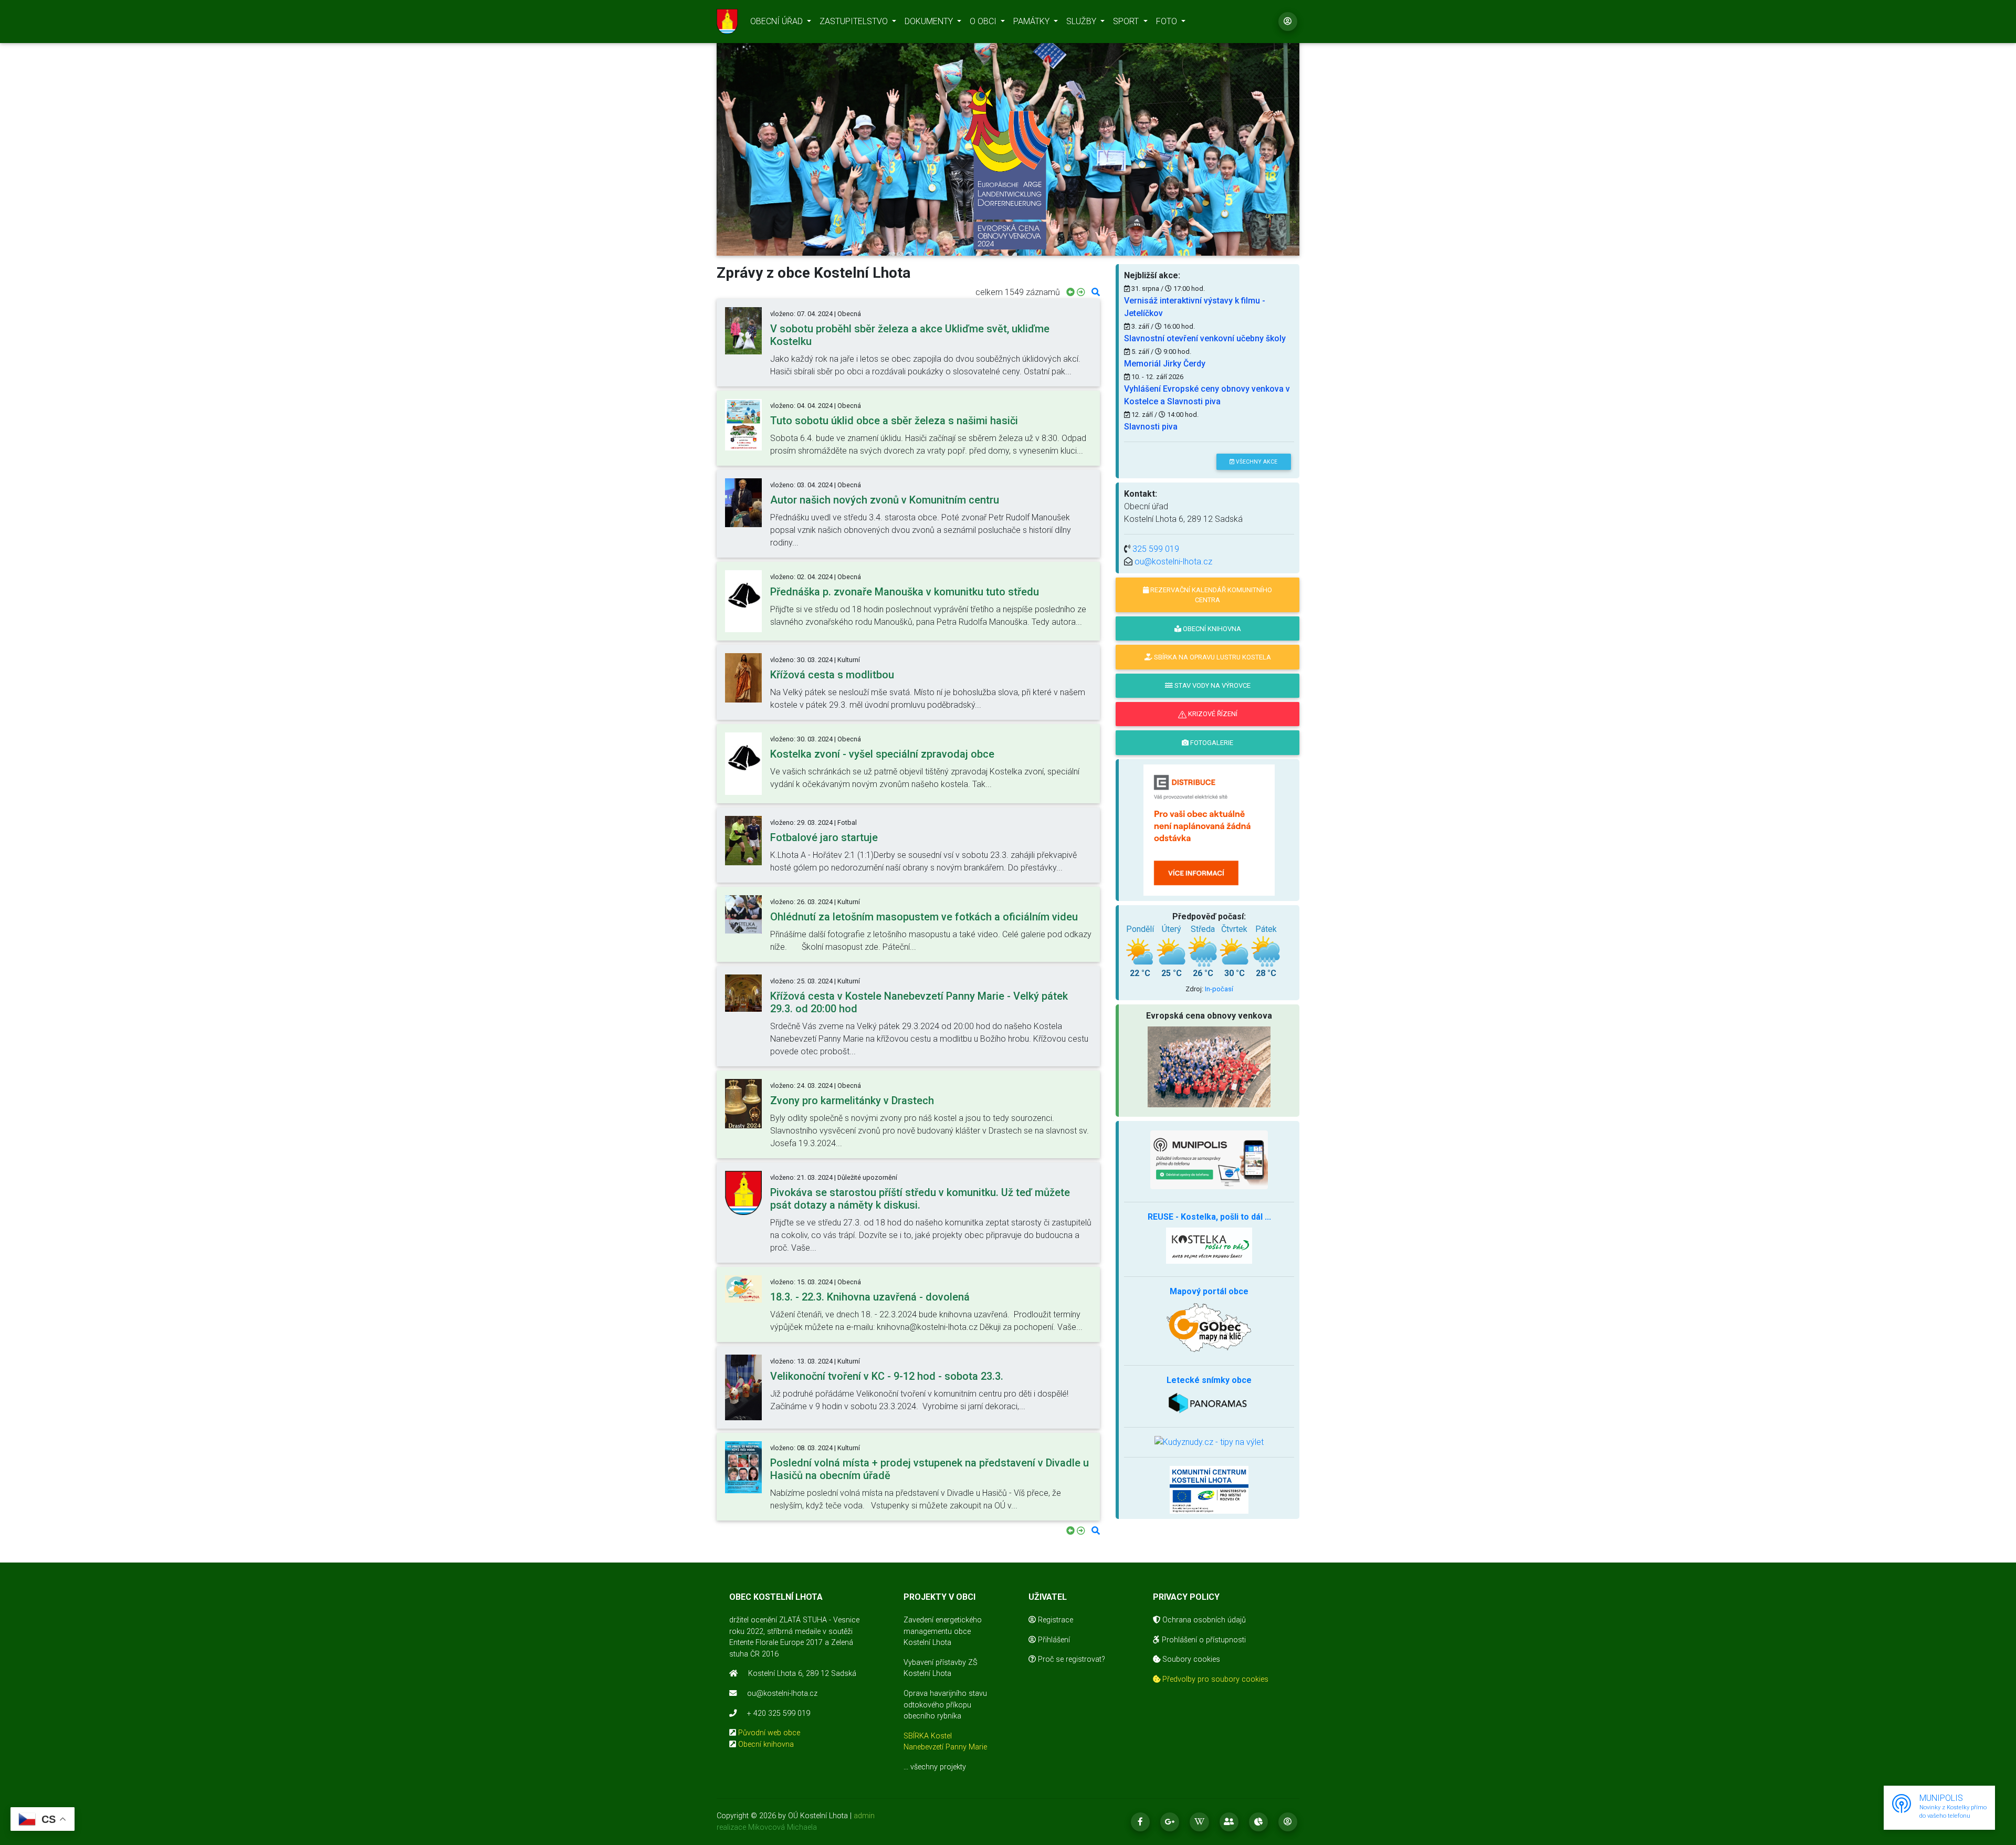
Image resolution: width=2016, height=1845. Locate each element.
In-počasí (1219, 989)
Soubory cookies (1190, 1659)
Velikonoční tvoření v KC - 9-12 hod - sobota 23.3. (887, 1376)
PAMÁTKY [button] (1032, 21)
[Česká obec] (1209, 1160)
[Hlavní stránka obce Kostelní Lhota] (727, 22)
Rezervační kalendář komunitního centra (1210, 595)
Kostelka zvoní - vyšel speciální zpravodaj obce (882, 754)
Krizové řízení (1212, 714)
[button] (760, 140)
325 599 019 (1156, 549)
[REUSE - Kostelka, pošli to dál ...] (1209, 1245)
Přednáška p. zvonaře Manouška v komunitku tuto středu (905, 592)
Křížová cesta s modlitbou (832, 675)
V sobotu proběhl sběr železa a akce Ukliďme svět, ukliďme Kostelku (910, 335)
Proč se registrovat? (1070, 1659)
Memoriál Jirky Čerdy (1165, 364)
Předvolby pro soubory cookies (1214, 1679)
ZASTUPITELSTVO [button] (855, 21)
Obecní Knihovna (1211, 629)
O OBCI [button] (984, 21)
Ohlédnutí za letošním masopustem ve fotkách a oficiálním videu (924, 917)
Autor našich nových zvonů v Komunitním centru (885, 500)
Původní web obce (769, 1733)
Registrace (1054, 1620)
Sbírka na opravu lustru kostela (1212, 657)
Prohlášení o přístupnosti (1203, 1640)
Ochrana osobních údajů (1203, 1620)
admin (864, 1816)
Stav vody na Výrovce (1212, 685)
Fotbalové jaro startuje (824, 837)
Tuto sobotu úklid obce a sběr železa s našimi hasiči (894, 421)
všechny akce (1256, 462)
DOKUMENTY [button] (930, 21)
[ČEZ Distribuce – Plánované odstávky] (1209, 829)
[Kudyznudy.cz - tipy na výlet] (1209, 1442)
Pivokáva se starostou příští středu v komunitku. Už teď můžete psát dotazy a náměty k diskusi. (920, 1199)
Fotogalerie (1211, 743)
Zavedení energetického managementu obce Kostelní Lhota (943, 1631)
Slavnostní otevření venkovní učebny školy (1205, 338)
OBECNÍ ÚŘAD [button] (778, 21)
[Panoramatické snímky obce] (1209, 1402)
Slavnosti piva (1151, 427)
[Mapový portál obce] (1209, 1327)
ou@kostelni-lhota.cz (1173, 562)
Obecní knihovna (766, 1744)
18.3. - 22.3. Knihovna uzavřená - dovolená (870, 1297)
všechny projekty (938, 1767)
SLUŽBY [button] (1082, 21)
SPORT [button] (1127, 21)
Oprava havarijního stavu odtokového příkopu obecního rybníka (945, 1705)
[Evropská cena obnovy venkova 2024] (1008, 168)
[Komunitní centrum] (1209, 1489)
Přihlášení (1053, 1640)
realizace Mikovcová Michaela (767, 1827)
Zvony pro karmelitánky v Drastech (852, 1100)
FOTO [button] (1168, 21)
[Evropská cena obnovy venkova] (1209, 1066)
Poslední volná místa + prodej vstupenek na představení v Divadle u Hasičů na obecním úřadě (930, 1469)
